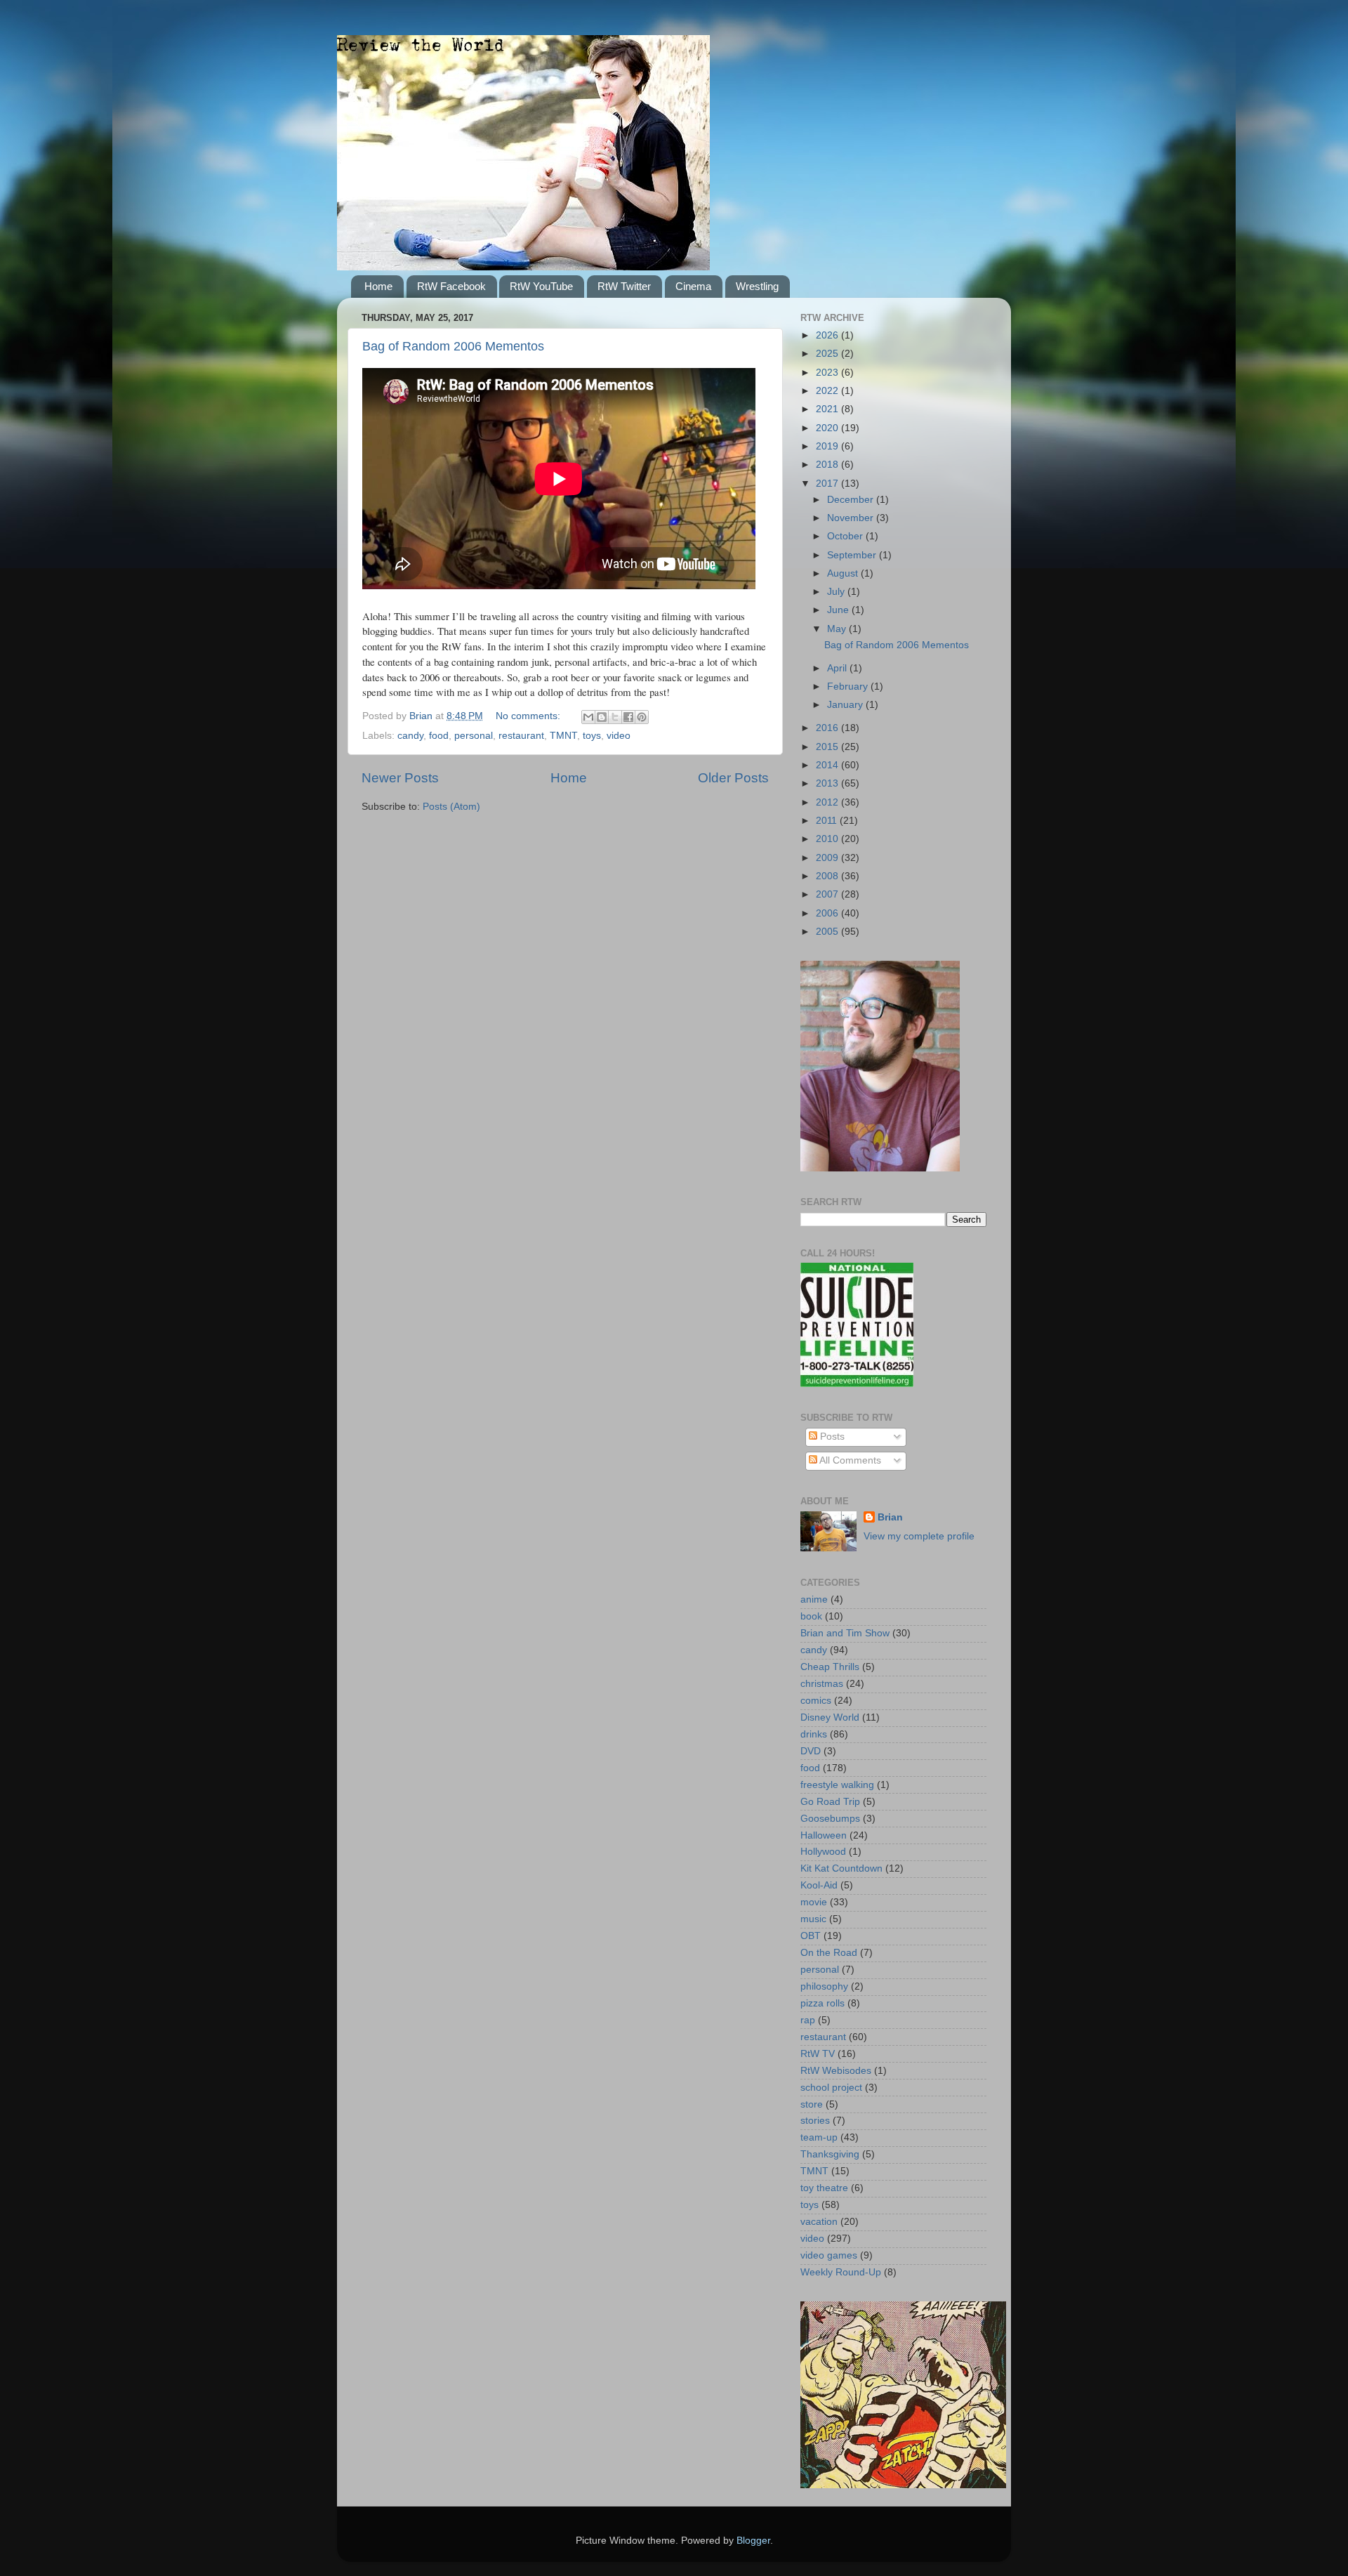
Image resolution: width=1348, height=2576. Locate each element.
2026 (828, 335)
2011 (828, 821)
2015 (828, 747)
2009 (828, 858)
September (853, 555)
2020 (828, 428)
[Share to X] (615, 717)
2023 (828, 373)
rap (808, 2020)
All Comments (849, 1460)
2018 (828, 465)
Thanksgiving (830, 2154)
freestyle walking (837, 1785)
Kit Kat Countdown (841, 1868)
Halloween (824, 1835)
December (852, 500)
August (844, 573)
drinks (814, 1734)
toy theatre (824, 2188)
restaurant (521, 736)
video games (829, 2255)
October (846, 536)
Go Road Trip (830, 1802)
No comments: (529, 716)
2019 (828, 446)
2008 (828, 876)
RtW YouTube (541, 286)
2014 (828, 765)
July (837, 592)
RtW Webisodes (836, 2071)
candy (410, 736)
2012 (828, 802)
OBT (811, 1936)
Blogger (753, 2541)
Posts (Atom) (451, 807)
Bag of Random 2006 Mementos (453, 346)
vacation (819, 2222)
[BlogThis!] (602, 717)
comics (816, 1701)
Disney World (830, 1717)
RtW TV (818, 2054)
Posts (831, 1437)
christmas (822, 1684)
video (619, 736)
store (812, 2104)
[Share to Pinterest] (642, 717)
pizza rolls (822, 2003)
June (839, 610)
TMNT (563, 736)
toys (592, 736)
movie (814, 1902)
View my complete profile (919, 1536)
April (838, 668)
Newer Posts (400, 778)
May (838, 629)
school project (831, 2088)
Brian (890, 1517)
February (849, 686)
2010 (828, 839)
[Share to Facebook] (628, 717)
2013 (828, 783)
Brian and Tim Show (845, 1633)
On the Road (829, 1953)
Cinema (693, 286)
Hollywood (823, 1852)
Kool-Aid (819, 1885)
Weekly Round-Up (841, 2272)
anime (814, 1599)
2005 (828, 932)
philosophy (824, 1986)
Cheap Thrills (830, 1667)
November (852, 518)
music (813, 1919)
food (439, 736)
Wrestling (757, 286)
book (811, 1616)
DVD (811, 1751)
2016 (828, 728)
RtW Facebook (451, 286)
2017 (828, 484)
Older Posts (733, 778)
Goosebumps (830, 1819)
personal (474, 736)
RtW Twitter (624, 286)
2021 (828, 409)
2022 (828, 391)
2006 (828, 913)
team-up (819, 2137)
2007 (828, 894)
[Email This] (588, 717)
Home (378, 286)
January (846, 705)
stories (815, 2121)
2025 (828, 354)
